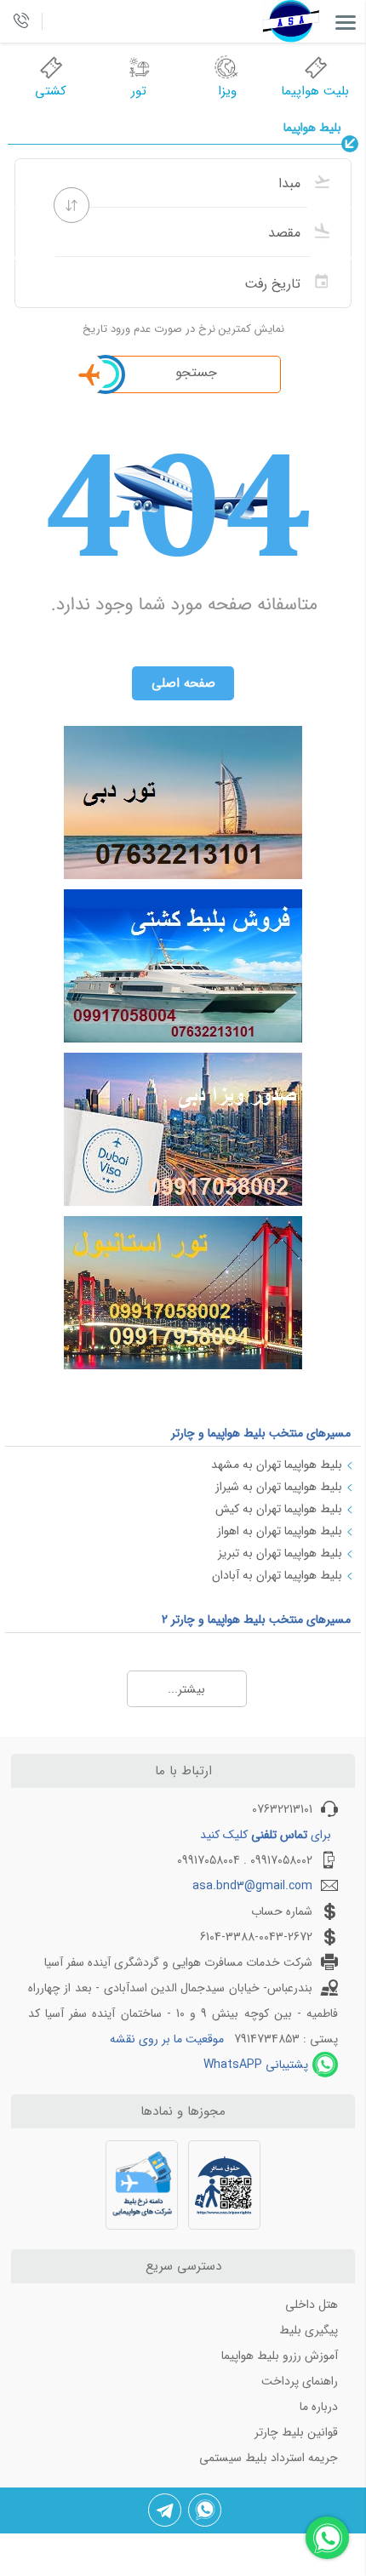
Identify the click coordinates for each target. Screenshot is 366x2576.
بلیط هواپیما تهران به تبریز (280, 1553)
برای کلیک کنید (266, 1835)
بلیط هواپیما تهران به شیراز (279, 1487)
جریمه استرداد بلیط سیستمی (269, 2458)
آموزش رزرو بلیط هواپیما (280, 2356)
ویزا (227, 91)
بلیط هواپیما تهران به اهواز (280, 1531)
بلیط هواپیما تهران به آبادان (277, 1575)
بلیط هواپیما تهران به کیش (279, 1509)
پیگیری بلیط (309, 2330)
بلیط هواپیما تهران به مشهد (277, 1465)
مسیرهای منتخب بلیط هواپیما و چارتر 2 (256, 1619)
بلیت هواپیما (315, 91)
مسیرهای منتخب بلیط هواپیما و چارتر (261, 1433)
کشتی (51, 91)
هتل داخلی (312, 2305)
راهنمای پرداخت (300, 2381)
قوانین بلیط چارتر (296, 2432)
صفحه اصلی (183, 683)
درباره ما (319, 2407)
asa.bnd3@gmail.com (252, 1886)
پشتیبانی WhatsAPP (256, 2065)
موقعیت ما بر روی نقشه (167, 2039)
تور (139, 91)
